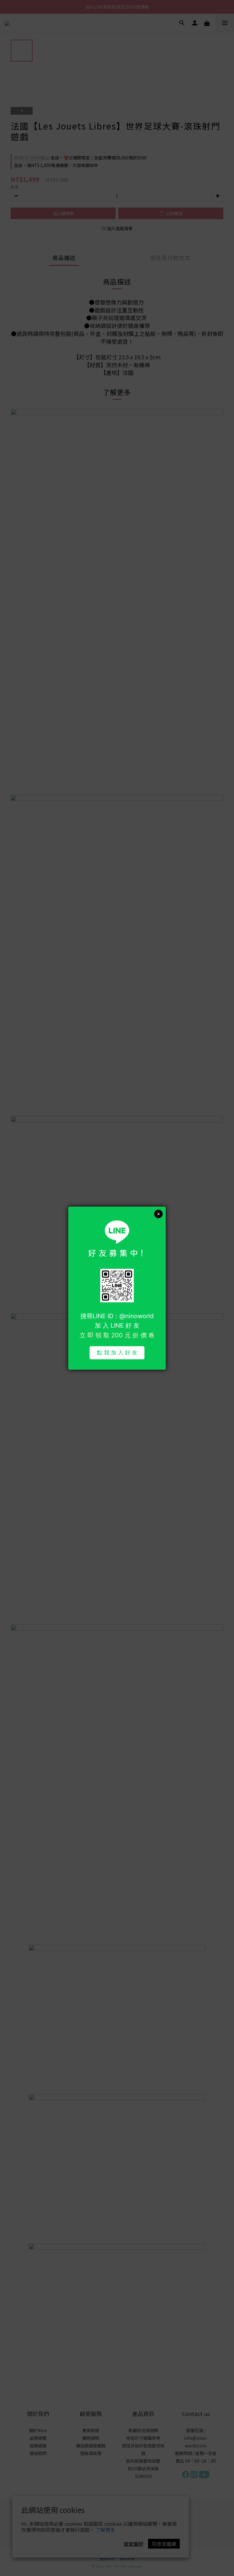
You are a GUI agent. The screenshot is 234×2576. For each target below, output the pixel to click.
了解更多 (105, 2530)
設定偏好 (133, 2544)
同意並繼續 (164, 2544)
